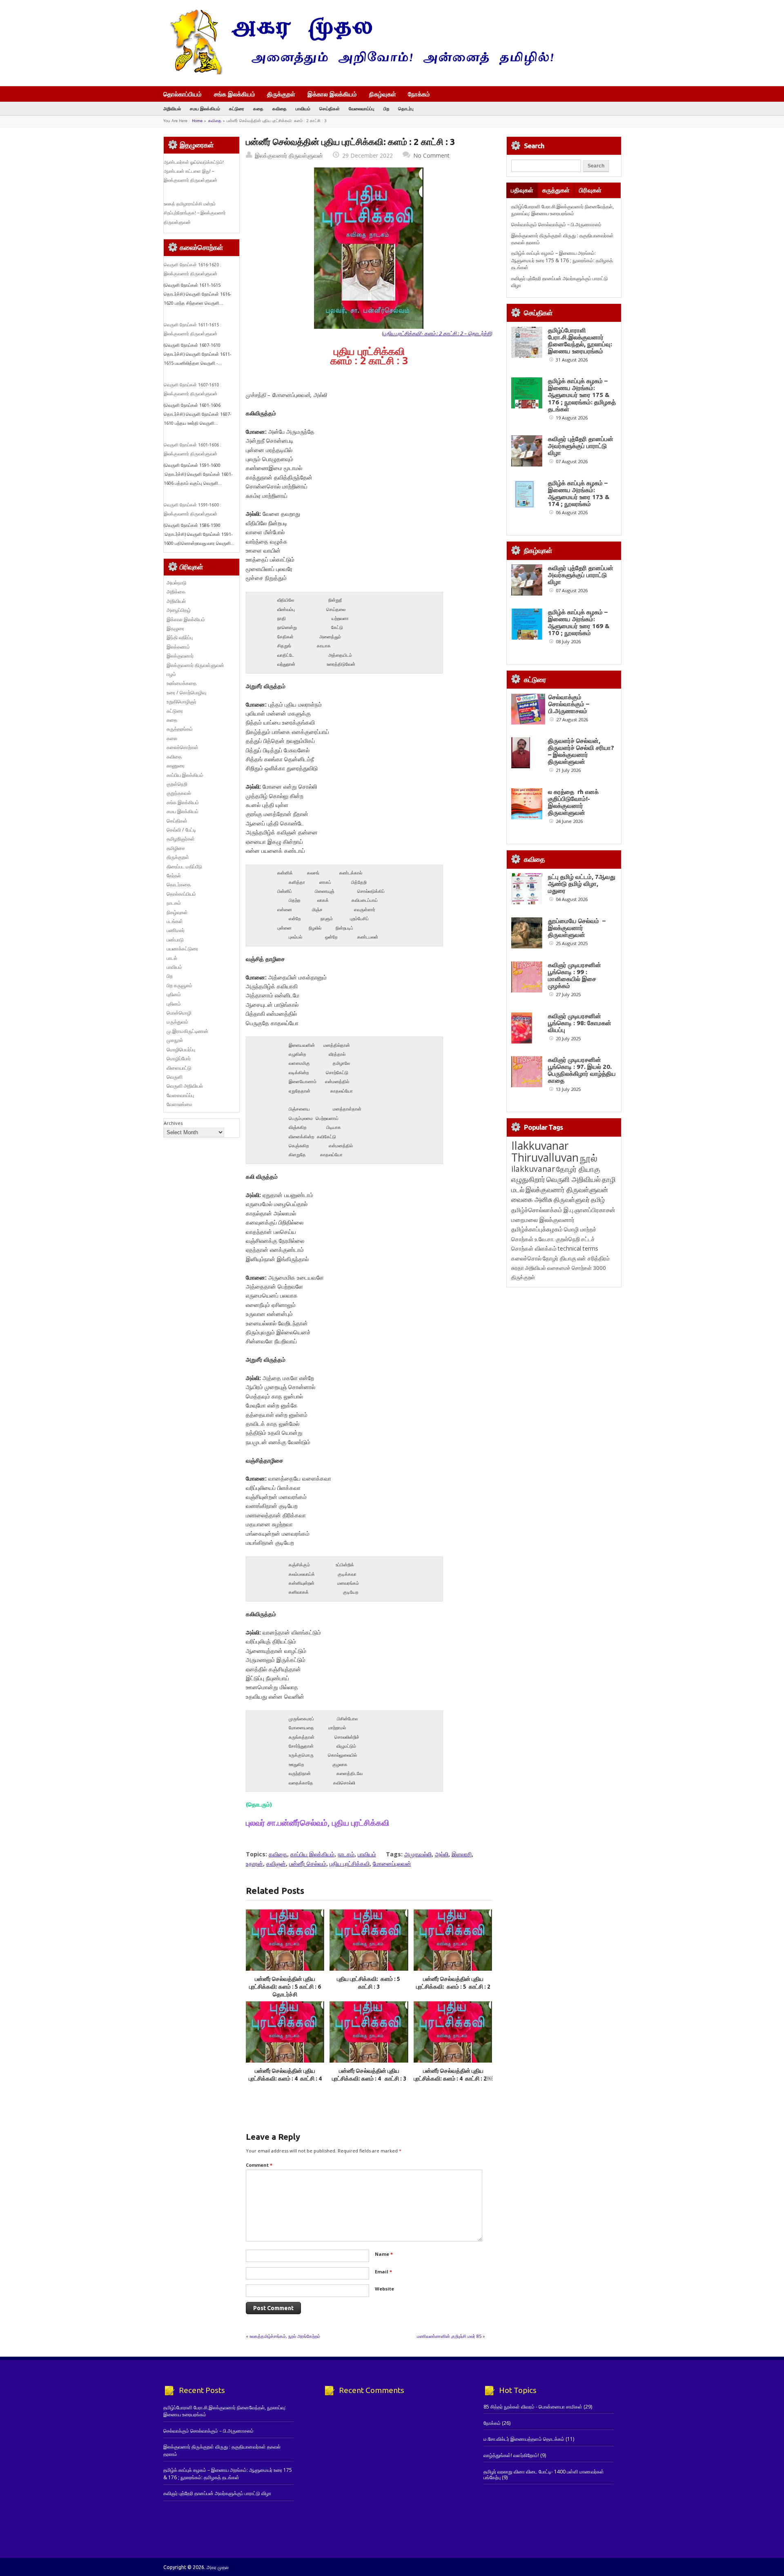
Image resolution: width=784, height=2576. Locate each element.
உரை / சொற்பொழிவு (186, 693)
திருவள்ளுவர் (572, 1199)
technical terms (578, 1248)
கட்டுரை (237, 108)
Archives (173, 1123)
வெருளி (175, 1077)
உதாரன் (254, 1863)
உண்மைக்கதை (182, 683)
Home (197, 121)
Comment (259, 2165)
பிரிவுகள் (590, 190)
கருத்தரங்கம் (180, 729)
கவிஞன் (276, 1863)
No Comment (431, 155)
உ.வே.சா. (545, 1239)
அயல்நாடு (177, 583)
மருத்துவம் (177, 1022)
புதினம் (174, 994)
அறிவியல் (172, 108)
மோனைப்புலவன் (392, 1863)
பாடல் (172, 958)
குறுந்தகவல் (179, 793)
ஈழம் (171, 674)
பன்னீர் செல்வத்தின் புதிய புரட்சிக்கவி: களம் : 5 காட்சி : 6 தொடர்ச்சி (285, 1987)
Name (384, 2254)
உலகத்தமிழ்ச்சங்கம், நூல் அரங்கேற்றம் (285, 2336)
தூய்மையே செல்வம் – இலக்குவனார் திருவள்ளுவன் (577, 928)
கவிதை (280, 108)
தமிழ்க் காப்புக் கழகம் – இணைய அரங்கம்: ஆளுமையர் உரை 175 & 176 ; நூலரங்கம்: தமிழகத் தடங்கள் (562, 260)
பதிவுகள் (522, 190)
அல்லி (442, 1854)
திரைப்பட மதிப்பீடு (184, 866)
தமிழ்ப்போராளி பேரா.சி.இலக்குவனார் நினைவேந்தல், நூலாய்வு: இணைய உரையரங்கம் (562, 210)
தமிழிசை (176, 848)
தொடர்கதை (179, 884)
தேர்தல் (174, 875)
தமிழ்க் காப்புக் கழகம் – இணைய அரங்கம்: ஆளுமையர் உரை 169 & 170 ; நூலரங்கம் (579, 622)
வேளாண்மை (179, 1104)
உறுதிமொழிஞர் (182, 701)
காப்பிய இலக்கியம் (312, 1854)
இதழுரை (175, 628)
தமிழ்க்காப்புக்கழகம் (537, 1229)
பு (437, 333)
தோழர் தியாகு (559, 1258)
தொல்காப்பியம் (183, 94)
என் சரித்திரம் (594, 1258)
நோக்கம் (419, 95)
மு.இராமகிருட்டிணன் (187, 1031)
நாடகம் (346, 1854)
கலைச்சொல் (526, 1258)
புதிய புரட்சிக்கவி (350, 1863)
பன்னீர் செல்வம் (308, 1863)
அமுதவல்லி (418, 1854)
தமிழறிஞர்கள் (181, 839)
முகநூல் (175, 1040)
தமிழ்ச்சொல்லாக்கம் (537, 1210)
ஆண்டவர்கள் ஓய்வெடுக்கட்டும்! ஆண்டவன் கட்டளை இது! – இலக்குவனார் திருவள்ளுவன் (194, 171)
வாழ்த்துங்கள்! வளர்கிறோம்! (511, 2455)
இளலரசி (462, 1854)
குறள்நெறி (177, 784)
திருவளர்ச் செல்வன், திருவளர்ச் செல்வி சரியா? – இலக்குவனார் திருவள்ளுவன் (581, 751)
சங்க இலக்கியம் (235, 94)
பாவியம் (303, 108)
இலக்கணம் (178, 647)
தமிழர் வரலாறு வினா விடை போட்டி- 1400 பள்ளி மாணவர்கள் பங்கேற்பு (544, 2475)
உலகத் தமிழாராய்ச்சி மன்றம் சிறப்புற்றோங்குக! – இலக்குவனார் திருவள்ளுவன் (195, 213)
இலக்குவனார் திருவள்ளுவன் (289, 155)
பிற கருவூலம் (179, 985)
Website (384, 2289)
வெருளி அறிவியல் (185, 1086)
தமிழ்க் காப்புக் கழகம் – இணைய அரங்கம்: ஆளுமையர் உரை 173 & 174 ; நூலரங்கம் (579, 493)
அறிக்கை (176, 592)
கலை (172, 738)
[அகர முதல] (358, 72)
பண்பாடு (175, 940)
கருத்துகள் (556, 190)
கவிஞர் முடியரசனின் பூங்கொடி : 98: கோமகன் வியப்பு (580, 1023)
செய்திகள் (330, 108)
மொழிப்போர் (179, 1058)
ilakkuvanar (533, 1169)
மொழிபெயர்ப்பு (181, 1049)
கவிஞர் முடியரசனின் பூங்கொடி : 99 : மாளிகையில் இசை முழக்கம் (575, 975)
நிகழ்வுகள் (383, 94)
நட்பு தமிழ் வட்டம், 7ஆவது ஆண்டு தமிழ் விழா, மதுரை (582, 884)
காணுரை (176, 766)
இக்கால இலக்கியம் (332, 94)
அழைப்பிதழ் (179, 610)
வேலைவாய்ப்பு (362, 108)
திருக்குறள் (281, 94)
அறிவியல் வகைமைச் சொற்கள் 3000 (566, 1268)
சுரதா (518, 1268)
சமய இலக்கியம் (205, 108)
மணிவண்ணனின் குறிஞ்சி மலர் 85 (449, 2336)
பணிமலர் (176, 930)
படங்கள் (175, 921)
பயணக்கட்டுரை (182, 949)
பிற (386, 108)
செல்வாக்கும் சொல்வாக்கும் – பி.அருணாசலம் (556, 224)
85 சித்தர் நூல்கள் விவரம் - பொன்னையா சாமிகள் (533, 2407)
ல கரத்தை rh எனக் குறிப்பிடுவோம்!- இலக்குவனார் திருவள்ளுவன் (573, 802)
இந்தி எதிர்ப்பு (180, 637)
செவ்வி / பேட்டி (181, 830)
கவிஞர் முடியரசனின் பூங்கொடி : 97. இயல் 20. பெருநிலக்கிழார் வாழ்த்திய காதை (582, 1070)
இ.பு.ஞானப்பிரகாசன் (589, 1210)
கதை (258, 108)
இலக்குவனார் (180, 656)
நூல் (589, 1158)
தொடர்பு (406, 108)
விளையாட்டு (179, 1068)
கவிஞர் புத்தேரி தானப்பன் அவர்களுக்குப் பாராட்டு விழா (581, 446)
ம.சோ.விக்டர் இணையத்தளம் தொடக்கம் (524, 2439)
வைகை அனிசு (532, 1199)
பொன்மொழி (179, 1013)
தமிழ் (598, 1200)
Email (383, 2272)
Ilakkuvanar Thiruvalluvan (545, 1151)
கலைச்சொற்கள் (183, 747)
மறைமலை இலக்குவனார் (543, 1220)
